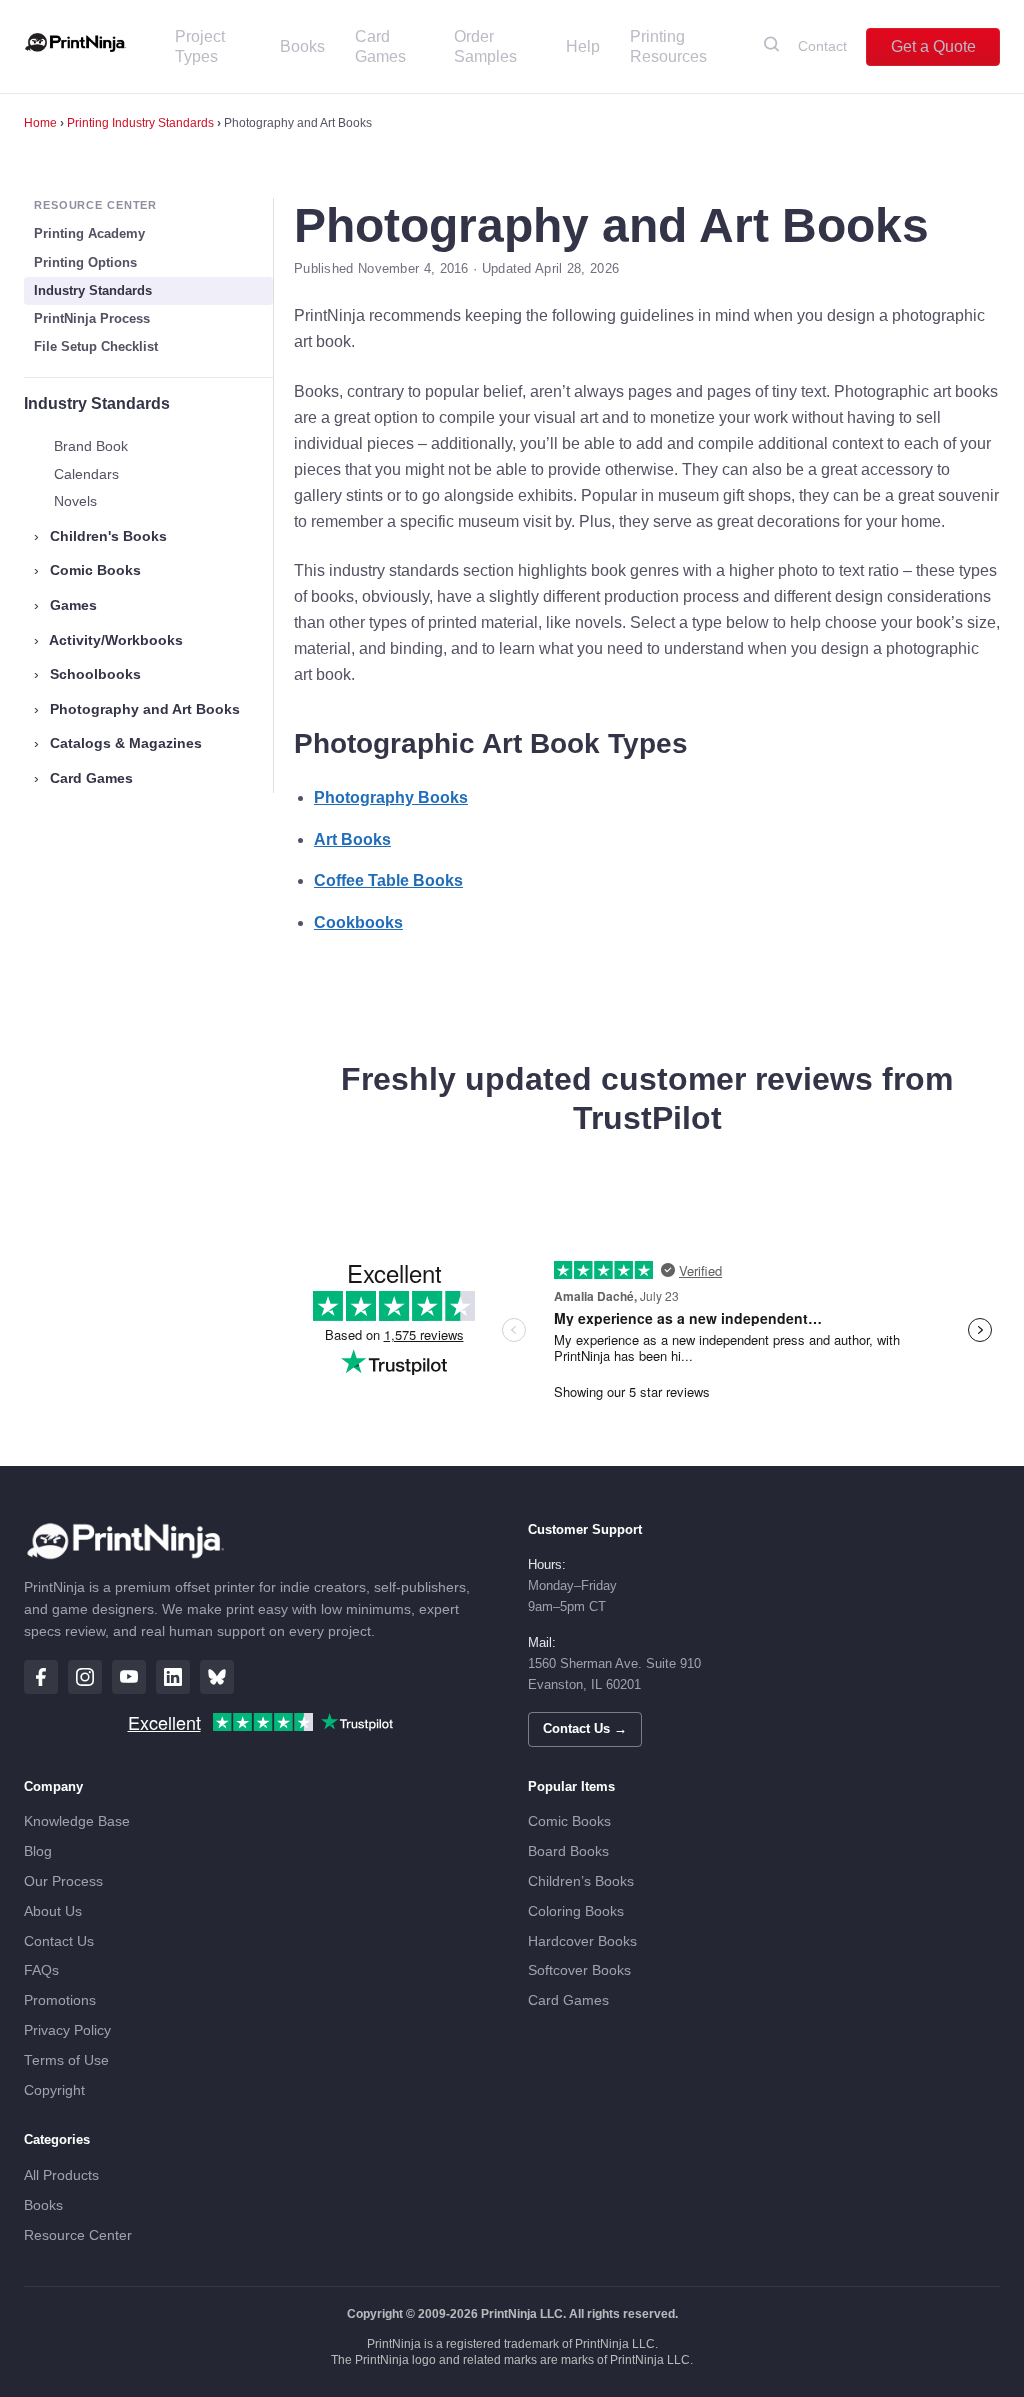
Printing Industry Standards (140, 123)
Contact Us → (585, 1728)
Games (65, 605)
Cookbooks (358, 922)
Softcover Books (579, 1970)
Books (302, 46)
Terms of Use (66, 2060)
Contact (822, 46)
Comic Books (87, 570)
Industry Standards (93, 290)
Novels (75, 501)
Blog (38, 1851)
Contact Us (59, 1941)
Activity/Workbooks (108, 640)
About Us (53, 1911)
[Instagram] (85, 1677)
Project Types (200, 46)
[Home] (75, 47)
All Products (61, 2175)
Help (583, 46)
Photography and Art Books (137, 709)
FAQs (41, 1970)
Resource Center (78, 2235)
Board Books (568, 1851)
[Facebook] (41, 1677)
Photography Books (391, 797)
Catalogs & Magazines (118, 743)
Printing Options (85, 262)
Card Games (380, 46)
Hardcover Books (582, 1941)
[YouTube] (129, 1677)
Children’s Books (581, 1881)
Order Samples (485, 46)
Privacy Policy (67, 2030)
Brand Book (91, 446)
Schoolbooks (87, 674)
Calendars (86, 474)
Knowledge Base (77, 1821)
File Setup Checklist (96, 346)
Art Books (352, 839)
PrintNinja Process (92, 318)
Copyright (54, 2090)
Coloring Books (576, 1911)
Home (40, 123)
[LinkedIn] (173, 1677)
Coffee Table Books (388, 880)
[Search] (771, 47)
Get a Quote (933, 46)
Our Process (63, 1881)
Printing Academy (89, 233)
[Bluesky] (217, 1677)
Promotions (60, 2000)
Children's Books (100, 536)
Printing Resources (668, 46)
